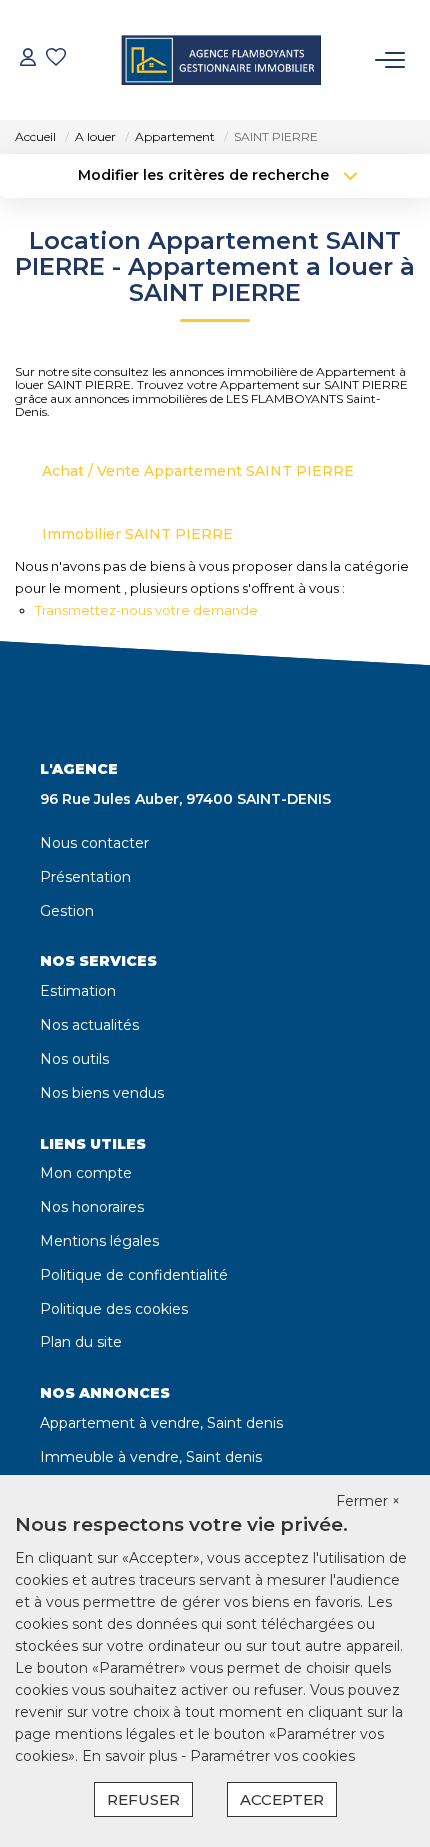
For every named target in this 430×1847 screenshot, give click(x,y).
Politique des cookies (114, 1309)
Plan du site (81, 1342)
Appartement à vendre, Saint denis (161, 1423)
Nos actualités (89, 1025)
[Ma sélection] (56, 59)
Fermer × (368, 1501)
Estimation (78, 991)
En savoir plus (131, 1756)
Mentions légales (99, 1241)
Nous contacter (94, 843)
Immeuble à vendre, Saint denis (151, 1457)
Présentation (85, 877)
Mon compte (86, 1173)
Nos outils (74, 1059)
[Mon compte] (28, 59)
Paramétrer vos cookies (272, 1756)
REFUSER (143, 1799)
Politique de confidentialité (134, 1275)
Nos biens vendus (102, 1093)
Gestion (67, 911)
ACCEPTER (282, 1799)
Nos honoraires (92, 1207)
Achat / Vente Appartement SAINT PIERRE (198, 471)
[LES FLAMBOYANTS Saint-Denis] (221, 60)
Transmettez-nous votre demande (146, 610)
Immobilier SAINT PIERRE (137, 534)
